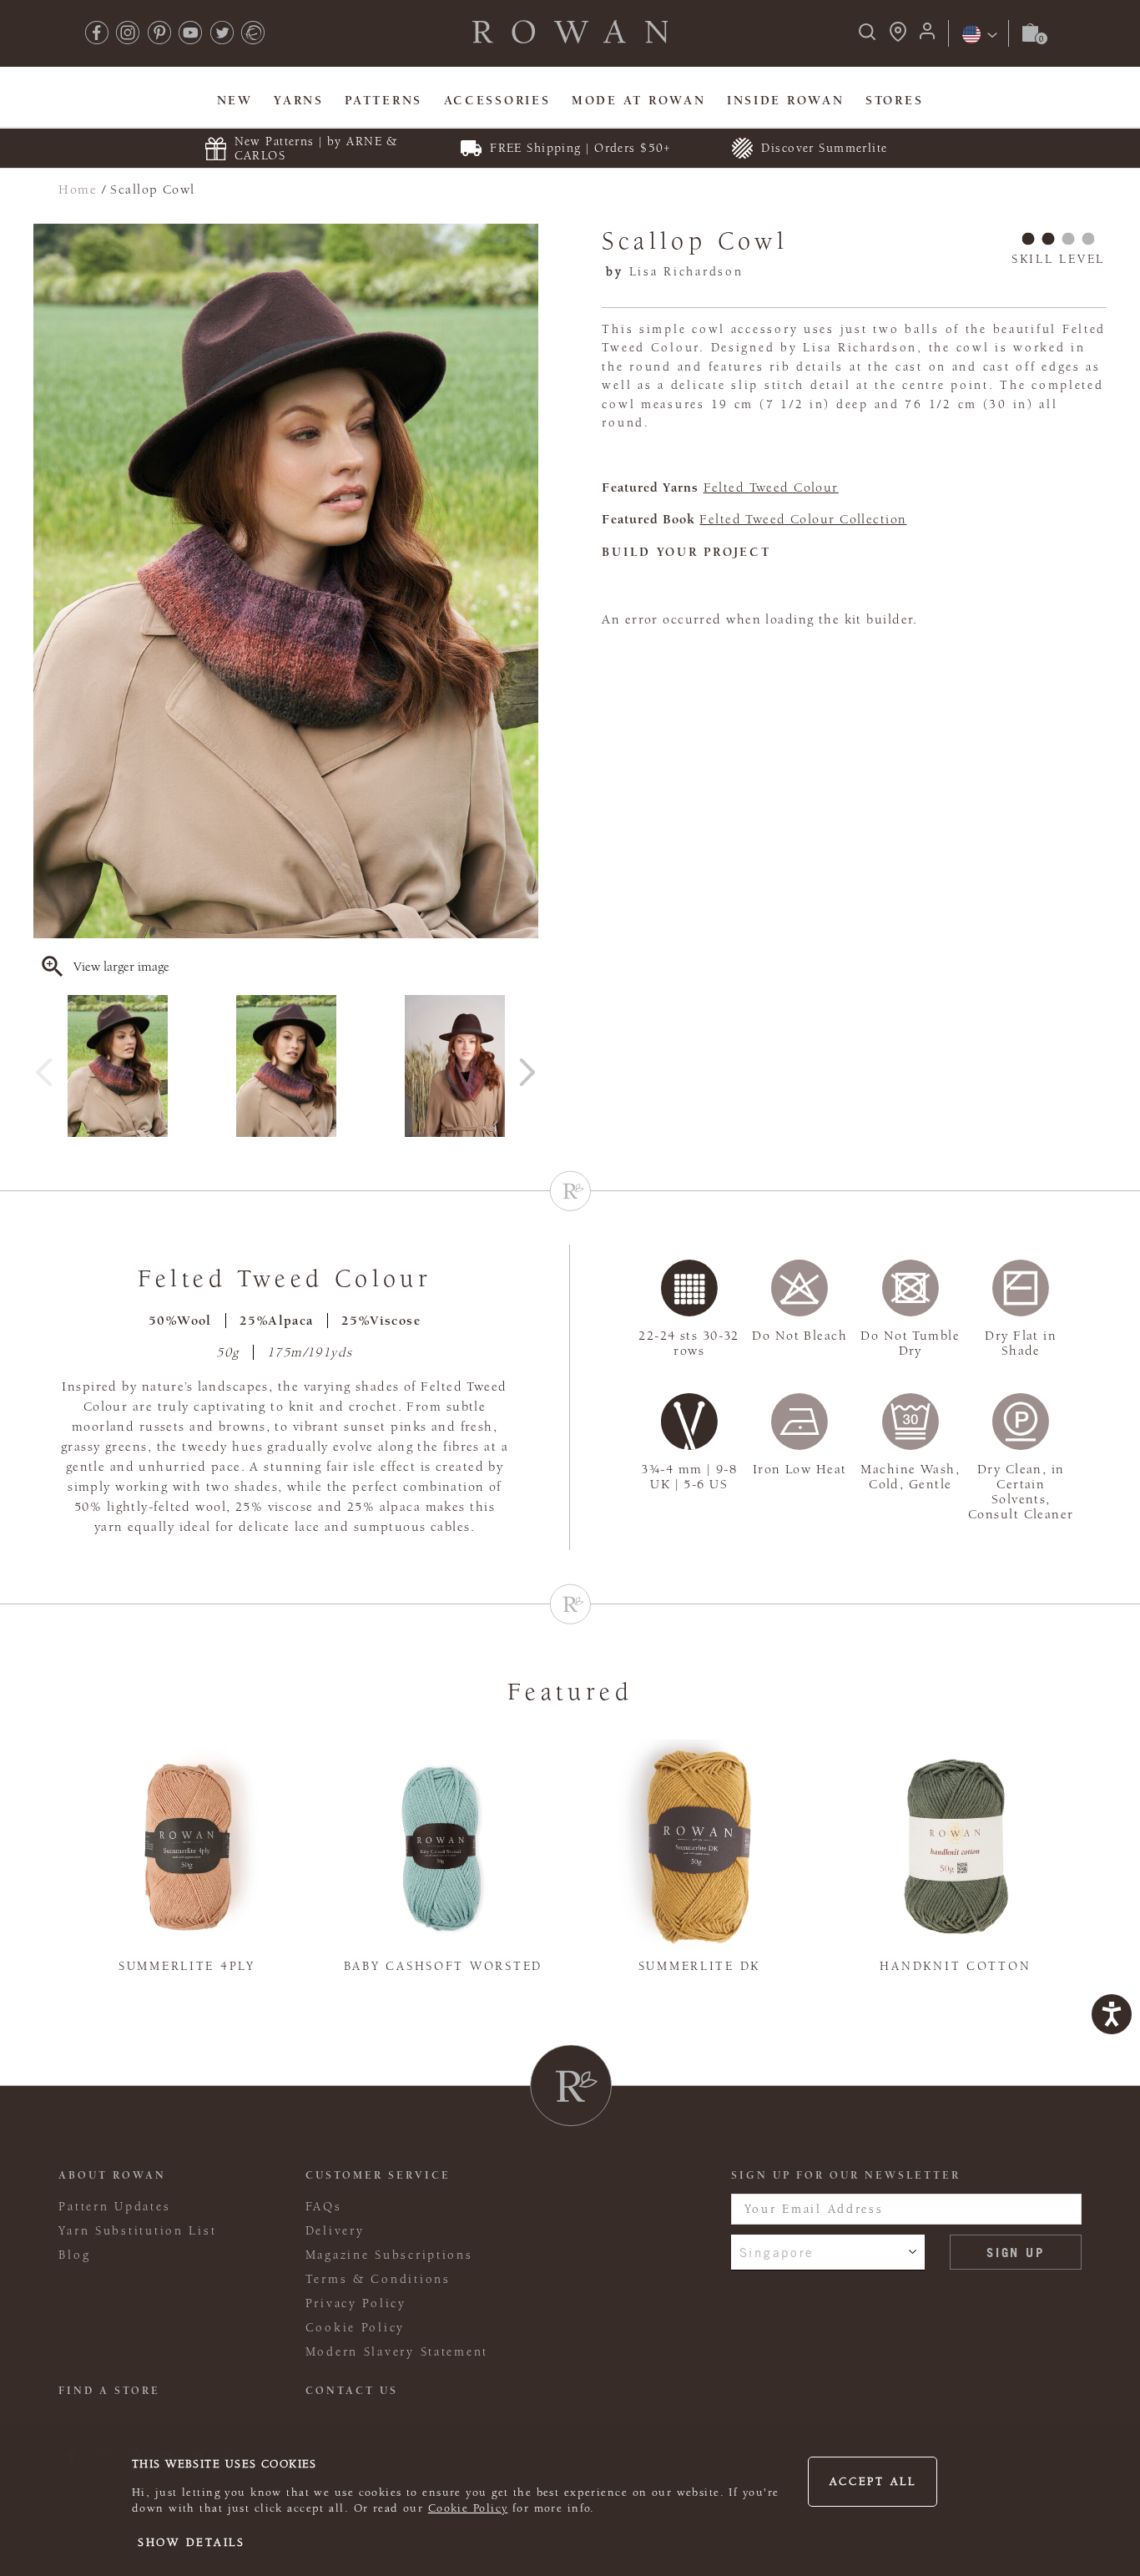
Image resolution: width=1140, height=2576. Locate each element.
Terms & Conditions (378, 2279)
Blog (74, 2255)
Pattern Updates (114, 2207)
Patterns (383, 101)
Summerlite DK (699, 1966)
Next (527, 1066)
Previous (44, 1066)
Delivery (335, 2231)
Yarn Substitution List (137, 2231)
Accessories (497, 101)
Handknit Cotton (955, 1966)
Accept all (873, 2482)
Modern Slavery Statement (397, 2352)
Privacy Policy (356, 2303)
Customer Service (378, 2175)
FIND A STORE (109, 2391)
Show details (192, 2543)
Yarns (299, 101)
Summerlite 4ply (187, 1966)
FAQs (324, 2207)
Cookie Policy (468, 2508)
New (235, 101)
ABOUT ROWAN (112, 2175)
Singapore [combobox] (777, 2252)
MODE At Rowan (638, 101)
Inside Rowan (786, 101)
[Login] (927, 36)
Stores (894, 101)
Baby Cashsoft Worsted (443, 1966)
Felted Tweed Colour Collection (803, 519)
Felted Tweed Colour (771, 487)
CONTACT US (352, 2391)
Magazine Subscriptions (389, 2255)
